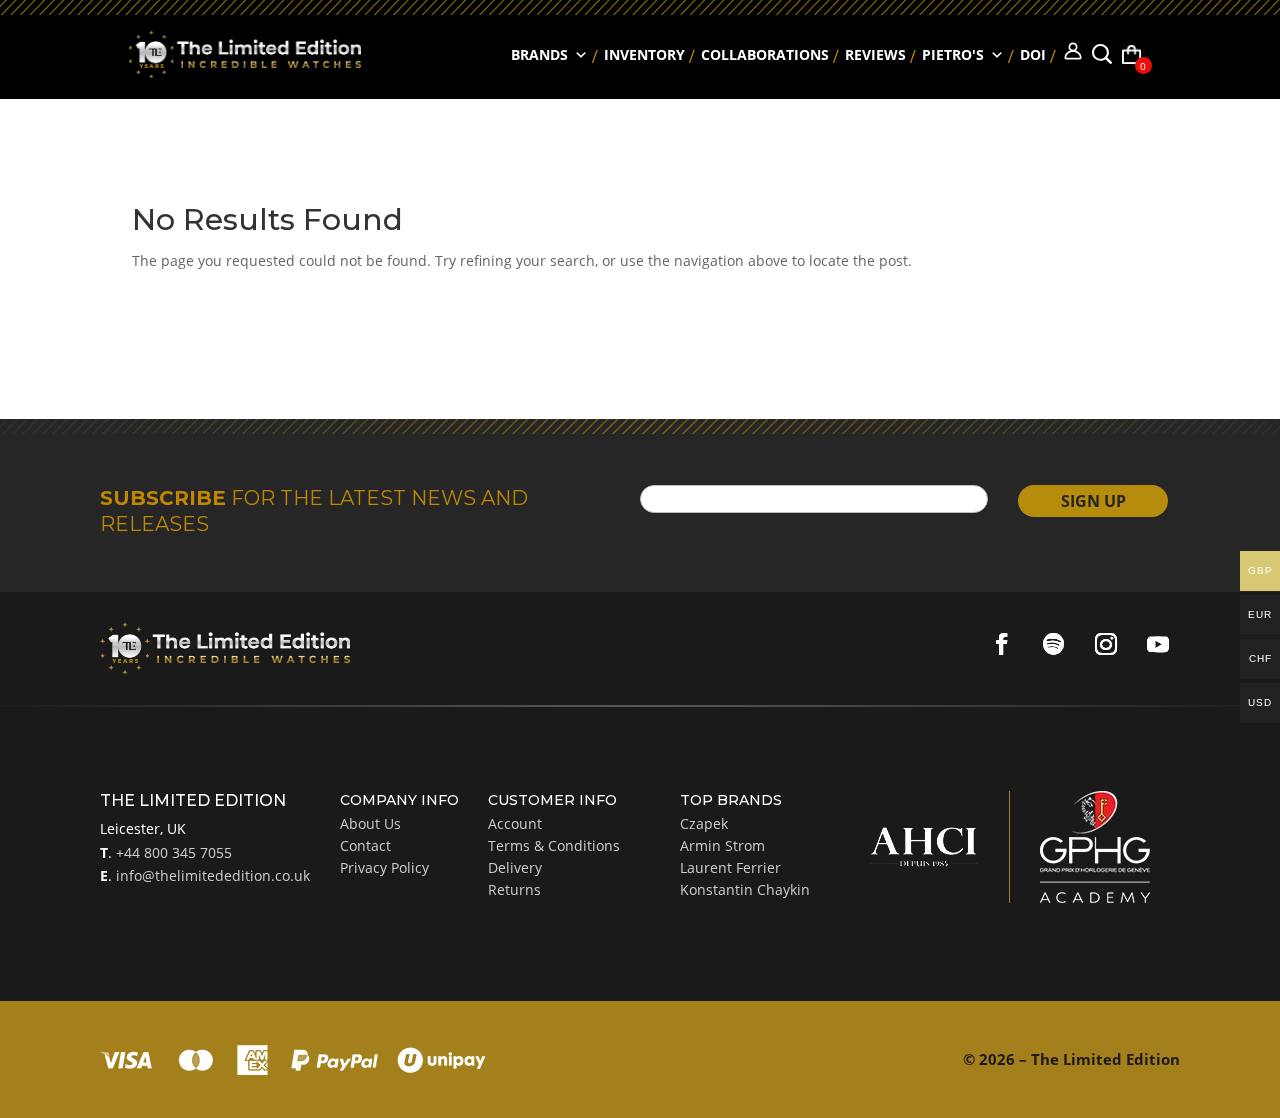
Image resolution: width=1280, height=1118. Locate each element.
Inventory (644, 54)
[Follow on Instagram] (1106, 644)
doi (1033, 54)
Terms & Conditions (554, 845)
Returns (514, 889)
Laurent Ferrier (730, 867)
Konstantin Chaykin (745, 889)
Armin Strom (722, 845)
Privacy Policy (384, 867)
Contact (365, 845)
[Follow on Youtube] (1158, 644)
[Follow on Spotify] (1054, 644)
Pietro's (953, 54)
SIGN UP (1093, 501)
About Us (370, 823)
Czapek (704, 823)
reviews (875, 54)
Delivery (515, 867)
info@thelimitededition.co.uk (211, 875)
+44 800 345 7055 (172, 852)
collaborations (765, 54)
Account (515, 823)
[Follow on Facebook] (1002, 644)
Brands (539, 54)
